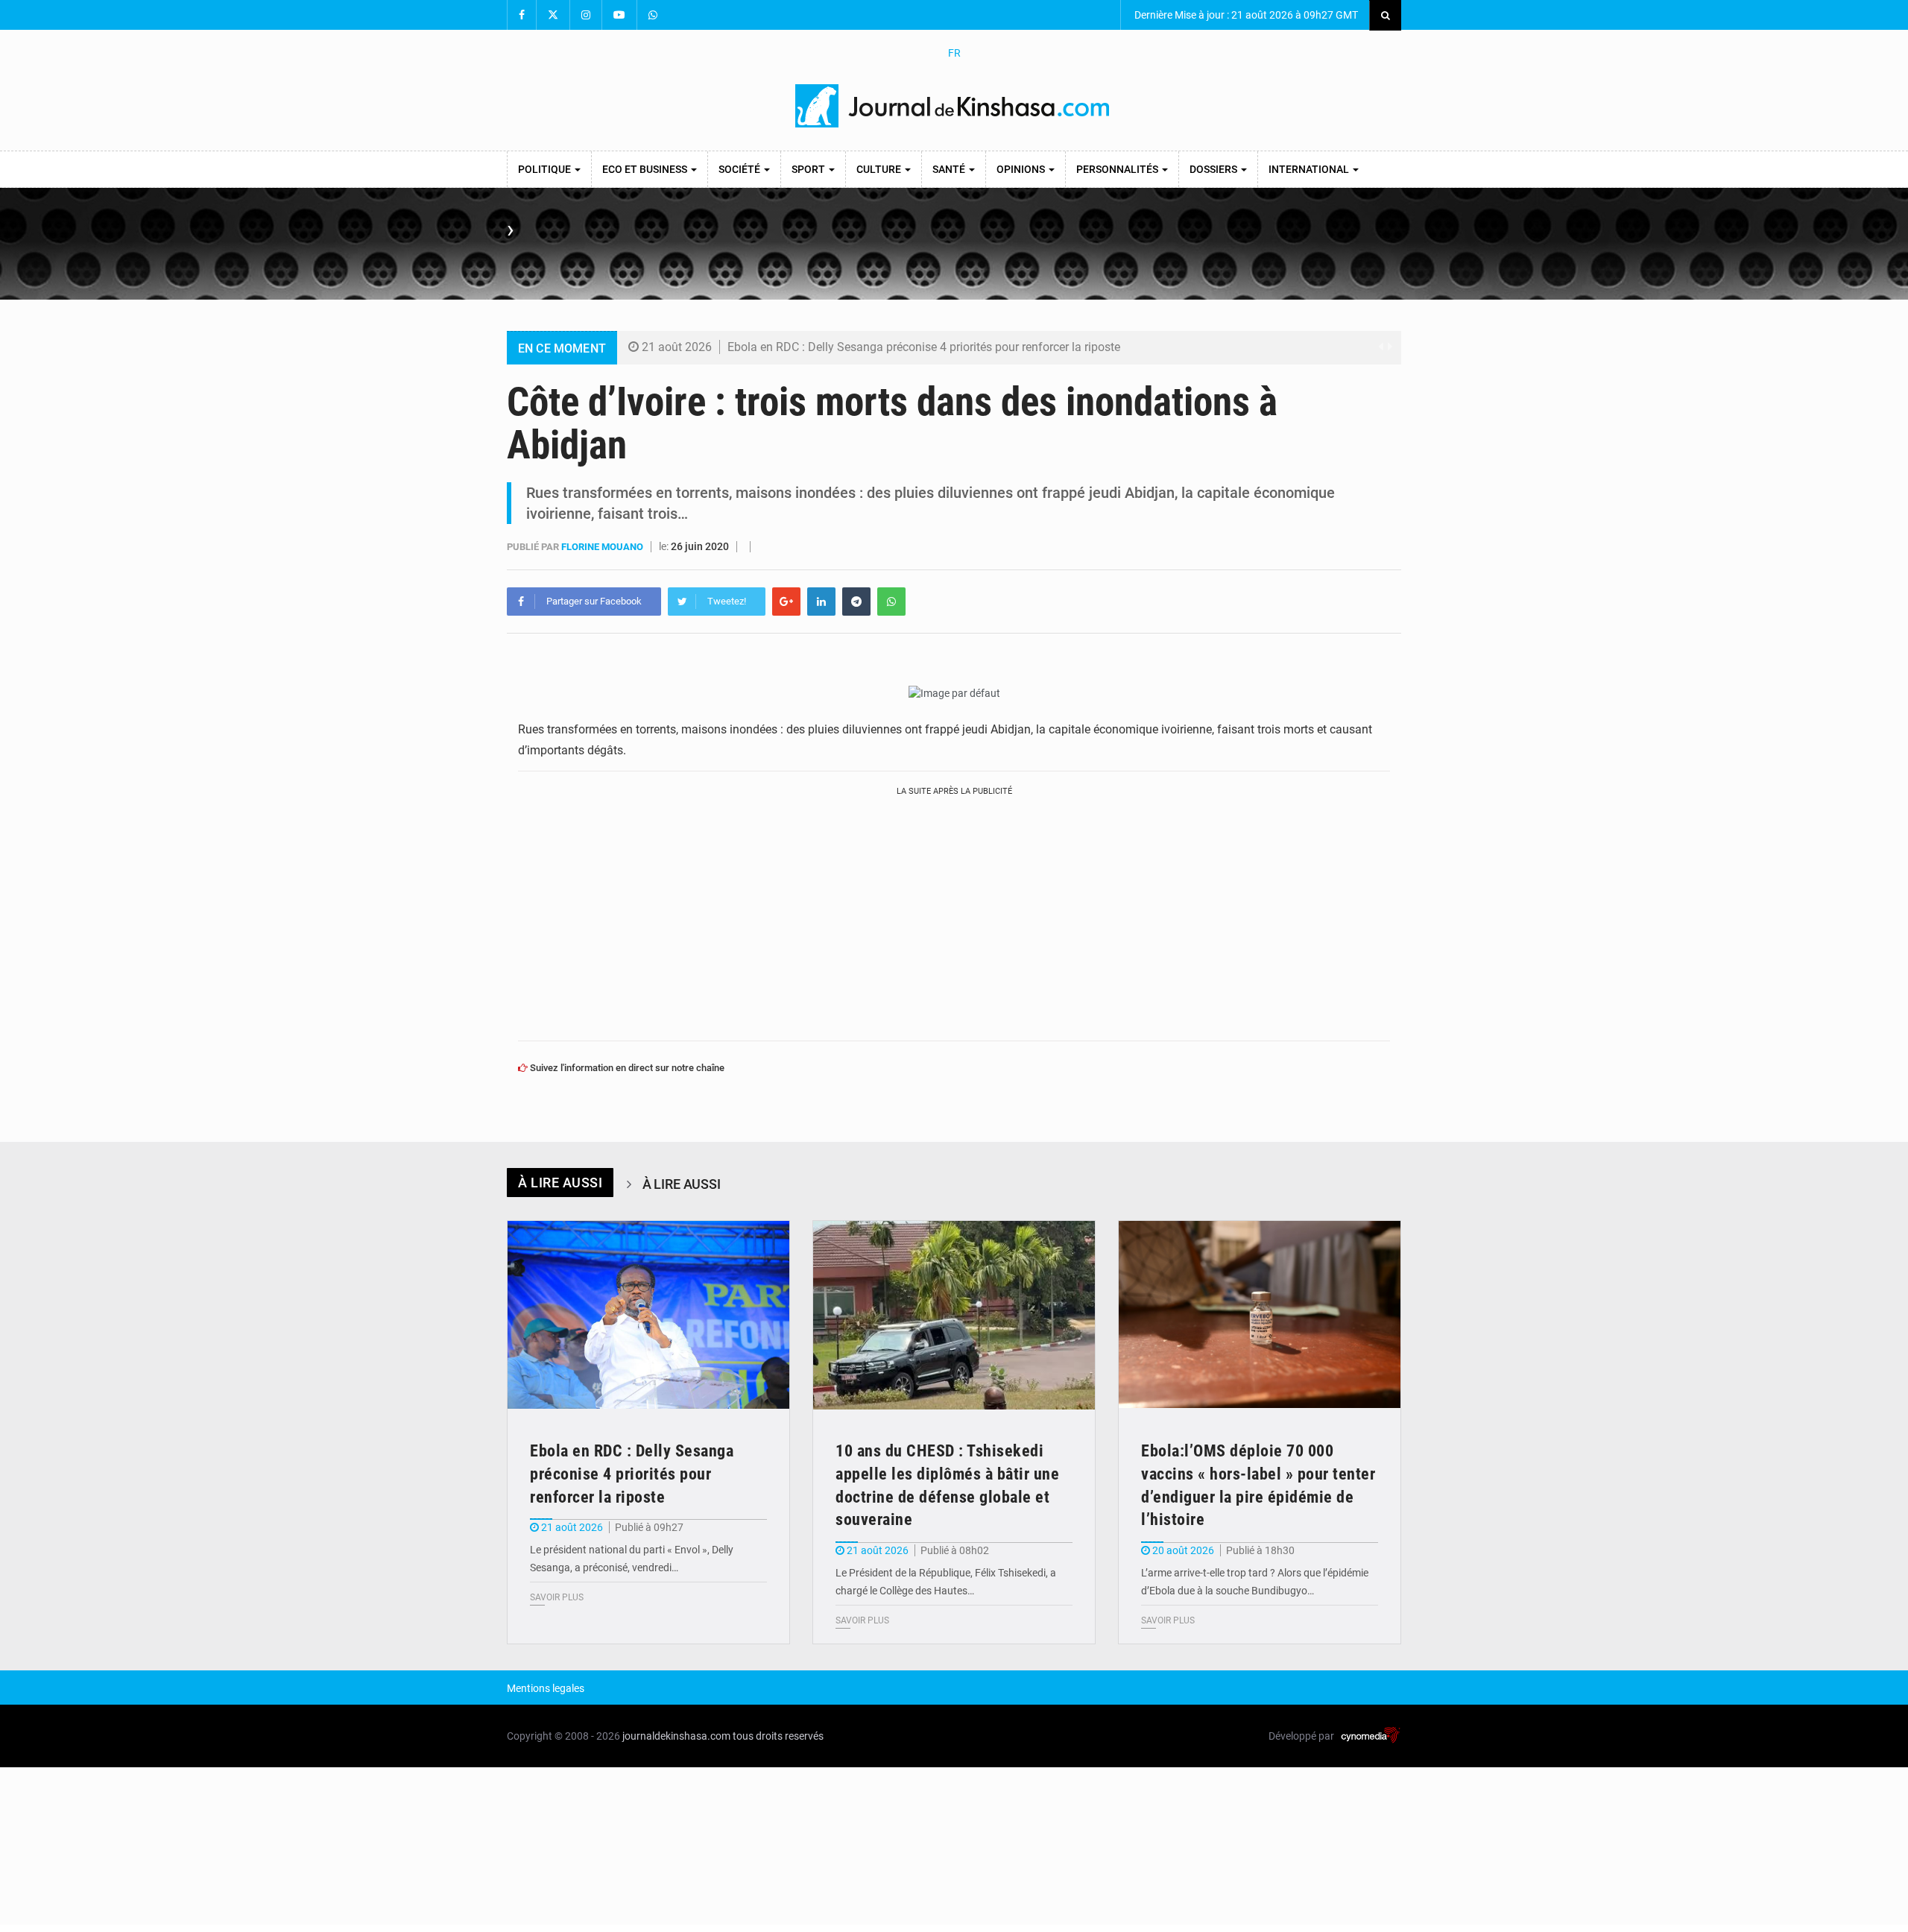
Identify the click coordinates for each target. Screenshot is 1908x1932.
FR (954, 53)
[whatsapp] (891, 602)
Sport (809, 169)
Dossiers (1214, 169)
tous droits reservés (778, 1736)
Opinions (1022, 169)
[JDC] (954, 106)
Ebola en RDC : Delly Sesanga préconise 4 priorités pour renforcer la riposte (924, 347)
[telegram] (856, 602)
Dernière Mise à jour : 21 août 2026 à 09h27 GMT (1245, 15)
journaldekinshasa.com (676, 1736)
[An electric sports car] (648, 1315)
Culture (880, 169)
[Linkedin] (821, 602)
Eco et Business (646, 169)
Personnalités (1118, 169)
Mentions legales (546, 1688)
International (1310, 169)
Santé (950, 169)
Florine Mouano (603, 547)
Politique (546, 169)
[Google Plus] (786, 602)
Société (740, 169)
